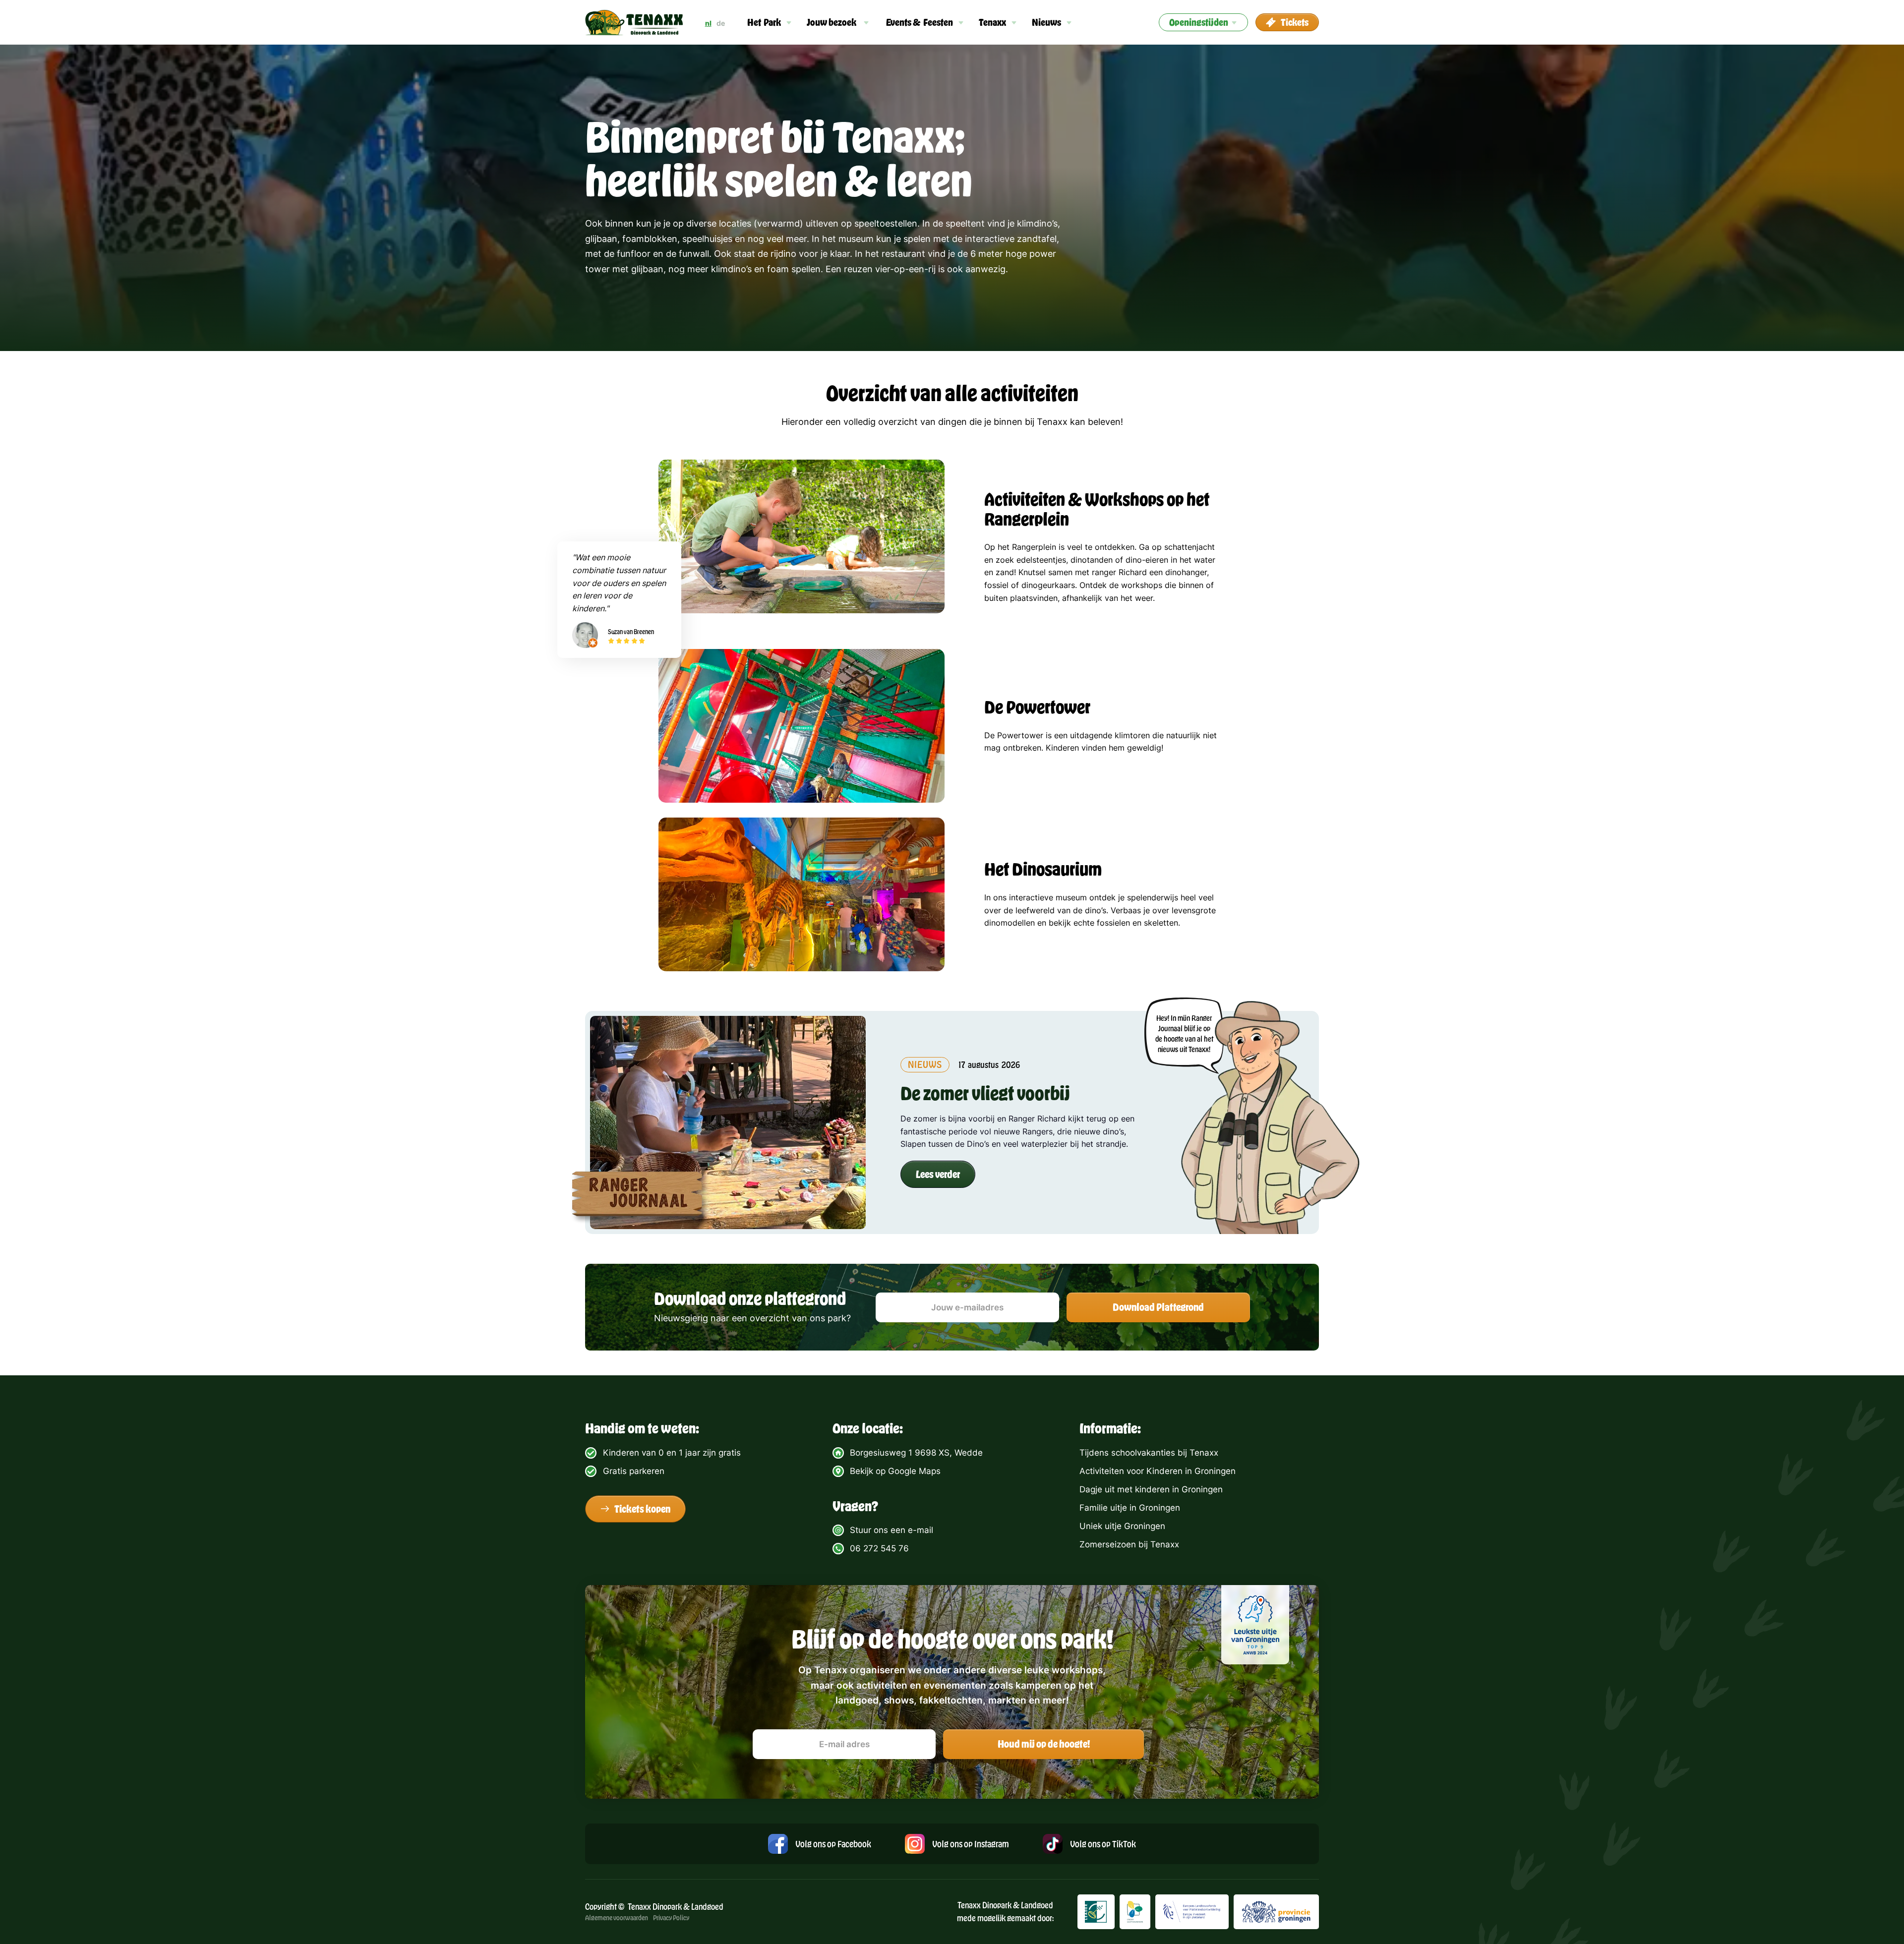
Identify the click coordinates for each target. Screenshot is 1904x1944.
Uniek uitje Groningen (1122, 1526)
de (721, 23)
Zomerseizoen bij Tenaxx (1129, 1544)
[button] (770, 22)
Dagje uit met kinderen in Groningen (1151, 1489)
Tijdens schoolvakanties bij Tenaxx (1149, 1453)
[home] (634, 23)
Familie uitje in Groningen (1130, 1508)
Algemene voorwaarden (617, 1917)
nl (708, 23)
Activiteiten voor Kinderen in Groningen (1158, 1471)
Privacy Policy (671, 1917)
